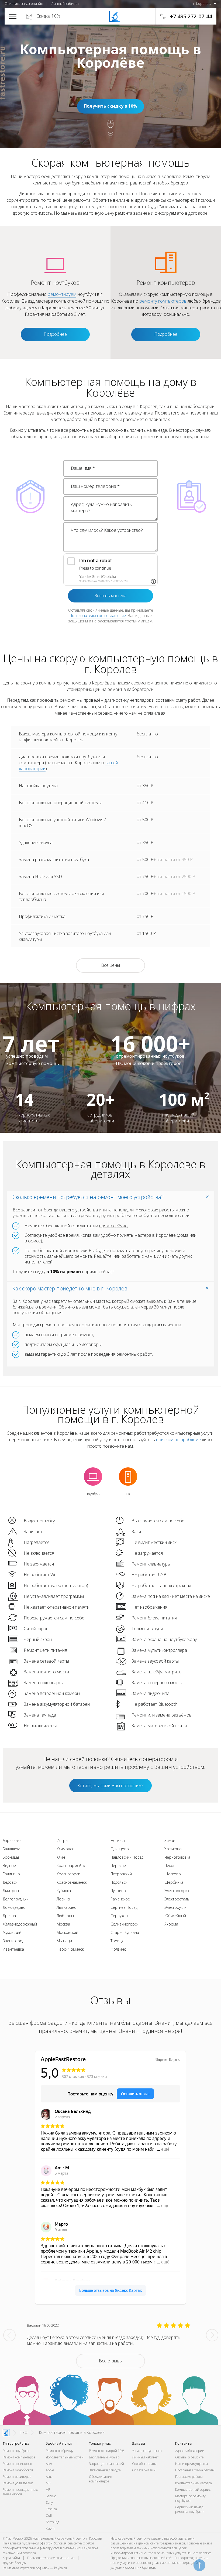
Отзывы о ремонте (189, 2457)
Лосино (63, 1899)
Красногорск (68, 1874)
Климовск (65, 1849)
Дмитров (11, 1891)
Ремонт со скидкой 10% (106, 2451)
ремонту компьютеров (163, 301)
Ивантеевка (13, 1949)
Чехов (170, 1866)
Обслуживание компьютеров (101, 2479)
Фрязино (118, 1949)
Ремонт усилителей (18, 2483)
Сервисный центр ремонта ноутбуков (190, 2509)
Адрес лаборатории (190, 2451)
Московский (67, 1932)
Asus (49, 2477)
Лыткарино (67, 1907)
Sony (49, 2503)
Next (212, 2335)
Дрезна (9, 1916)
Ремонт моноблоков (18, 2470)
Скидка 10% (48, 16)
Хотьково (173, 1849)
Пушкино (118, 1891)
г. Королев (202, 4)
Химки (170, 1840)
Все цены (110, 965)
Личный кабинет (65, 4)
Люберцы (65, 1916)
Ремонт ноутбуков (16, 2451)
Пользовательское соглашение (98, 616)
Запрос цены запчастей (106, 2464)
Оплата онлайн (144, 2470)
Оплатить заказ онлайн (24, 4)
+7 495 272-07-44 (191, 16)
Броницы (11, 1857)
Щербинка (174, 1882)
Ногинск (118, 1840)
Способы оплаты (144, 2464)
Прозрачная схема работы (195, 2470)
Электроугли (175, 1907)
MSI (49, 2483)
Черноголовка (177, 1857)
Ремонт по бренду (60, 2451)
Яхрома (171, 1924)
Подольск (119, 1882)
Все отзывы (111, 2361)
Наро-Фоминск (70, 1949)
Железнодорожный (20, 1924)
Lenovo (51, 2496)
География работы (189, 2477)
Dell (49, 2515)
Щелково (173, 1874)
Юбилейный (175, 1916)
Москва (63, 1924)
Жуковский (12, 1932)
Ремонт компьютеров (19, 2457)
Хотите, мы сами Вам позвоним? (110, 1785)
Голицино (11, 1874)
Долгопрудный (16, 1899)
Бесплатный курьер (104, 2457)
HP (48, 2490)
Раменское (120, 1899)
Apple (50, 2470)
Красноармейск (71, 1866)
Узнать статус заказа (147, 2451)
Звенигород (13, 1941)
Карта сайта (11, 2558)
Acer (49, 2464)
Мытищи (64, 1941)
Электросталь (177, 1899)
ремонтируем (62, 294)
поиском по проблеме (178, 1440)
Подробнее (55, 334)
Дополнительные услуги (65, 2457)
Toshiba (51, 2509)
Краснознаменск (72, 1882)
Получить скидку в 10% (110, 106)
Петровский (121, 1874)
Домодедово (14, 1907)
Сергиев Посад (124, 1907)
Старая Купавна (125, 1932)
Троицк (117, 1941)
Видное (9, 1866)
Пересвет (119, 1866)
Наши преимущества (191, 2464)
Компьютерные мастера (194, 2483)
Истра (62, 1840)
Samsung (52, 2522)
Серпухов (119, 1916)
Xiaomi (51, 2528)
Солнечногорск (124, 1924)
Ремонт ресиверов (17, 2477)
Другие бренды (15, 2563)
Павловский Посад (127, 1857)
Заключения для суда (105, 2470)
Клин (61, 1857)
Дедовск (10, 1882)
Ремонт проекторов (17, 2464)
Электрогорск (177, 1891)
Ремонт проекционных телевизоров (20, 2492)
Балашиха (11, 1849)
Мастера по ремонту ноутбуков (190, 2498)
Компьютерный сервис (193, 2490)
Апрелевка (12, 1840)
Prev (9, 2335)
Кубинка (64, 1891)
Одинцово (120, 1849)
